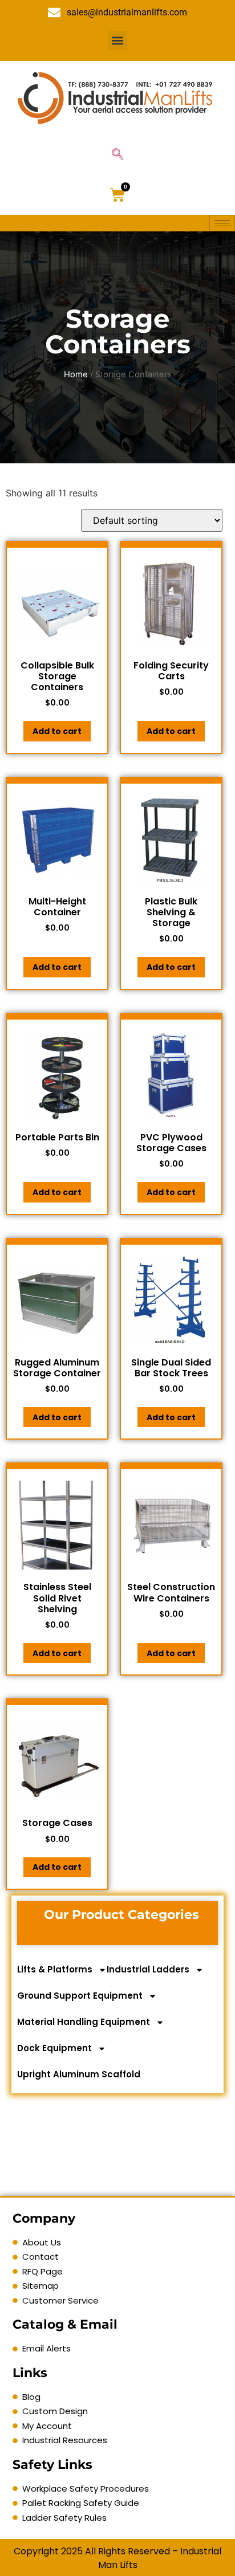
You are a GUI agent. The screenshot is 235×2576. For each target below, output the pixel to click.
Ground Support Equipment (80, 1996)
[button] (118, 40)
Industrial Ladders (148, 1969)
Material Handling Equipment (84, 2022)
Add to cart (57, 731)
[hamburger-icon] (222, 223)
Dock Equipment (54, 2048)
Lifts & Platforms (55, 1969)
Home (76, 374)
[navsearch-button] (117, 155)
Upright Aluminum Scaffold (79, 2074)
